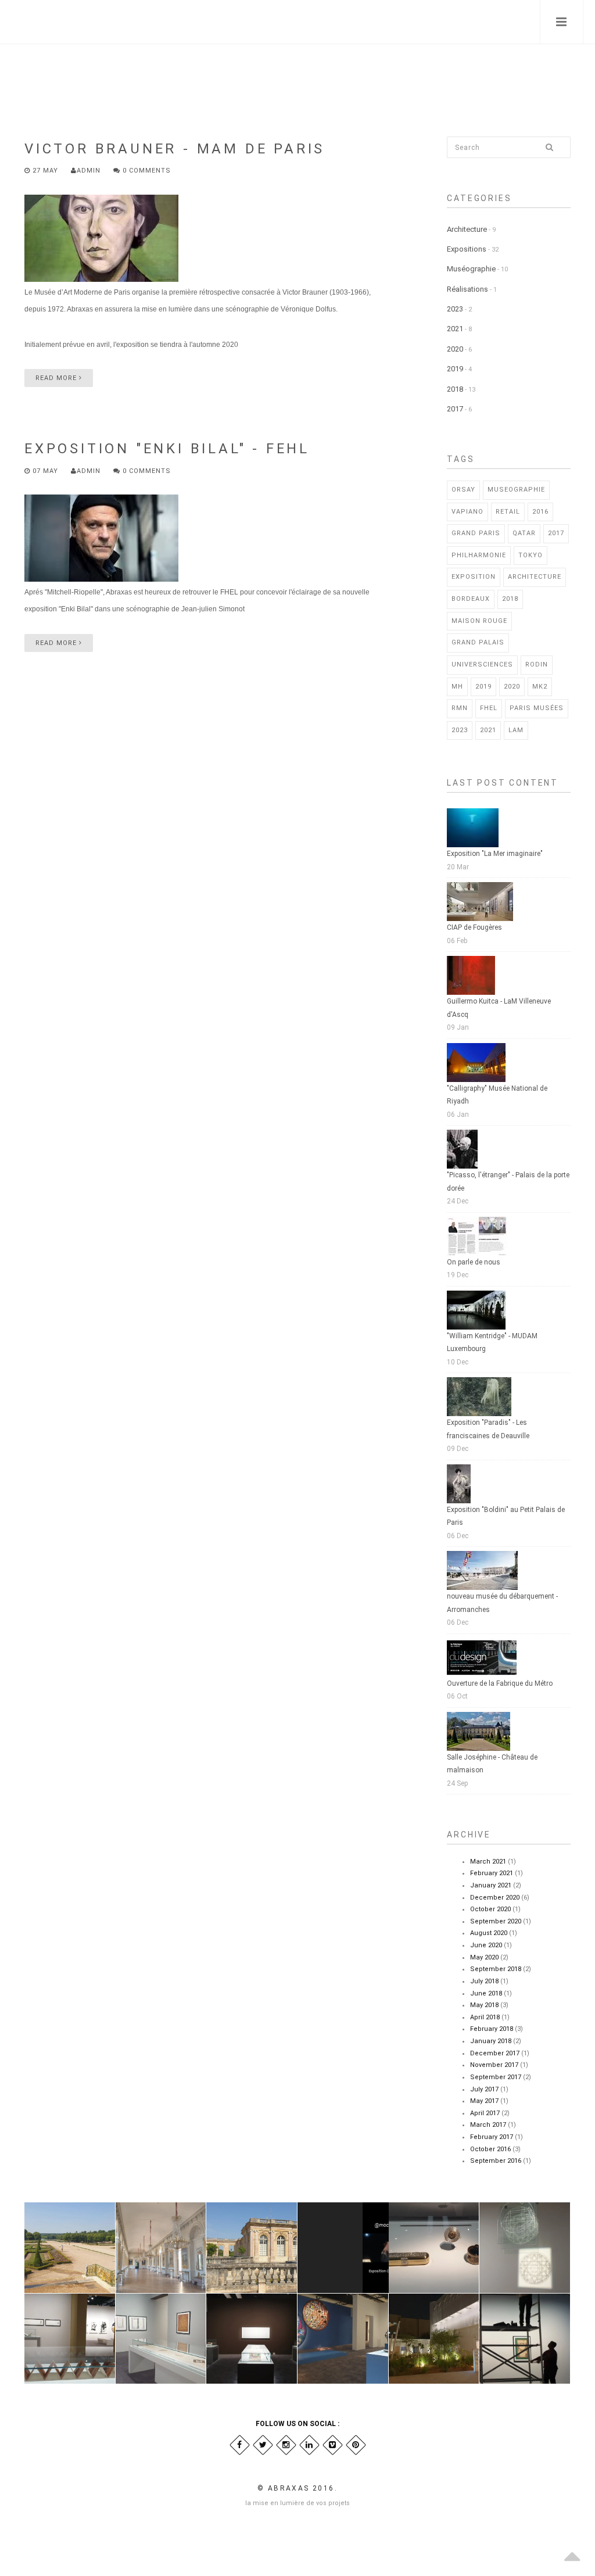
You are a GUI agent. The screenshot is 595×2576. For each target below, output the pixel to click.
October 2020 (490, 1909)
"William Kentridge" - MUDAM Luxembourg (492, 1343)
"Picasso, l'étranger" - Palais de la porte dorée (508, 1182)
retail (508, 512)
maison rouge (479, 621)
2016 (540, 512)
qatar (524, 533)
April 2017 (485, 2113)
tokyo (531, 555)
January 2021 (491, 1885)
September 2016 (496, 2161)
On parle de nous (474, 1262)
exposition (474, 577)
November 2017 (494, 2065)
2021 (455, 329)
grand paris (476, 533)
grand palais (478, 642)
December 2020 (495, 1898)
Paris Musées (537, 708)
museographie (516, 490)
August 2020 (489, 1933)
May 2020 (484, 1957)
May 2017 (484, 2101)
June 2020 (486, 1945)
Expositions (467, 249)
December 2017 (495, 2053)
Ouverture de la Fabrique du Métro (500, 1683)
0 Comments (146, 171)
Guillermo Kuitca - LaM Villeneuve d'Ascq (499, 1008)
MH (457, 687)
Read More (57, 378)
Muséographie (471, 269)
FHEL (489, 708)
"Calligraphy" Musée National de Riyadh (497, 1095)
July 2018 (484, 1981)
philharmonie (479, 555)
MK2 (540, 687)
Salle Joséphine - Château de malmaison (492, 1764)
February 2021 (492, 1873)
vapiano (467, 512)
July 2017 (484, 2089)
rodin (537, 664)
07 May (45, 471)
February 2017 (492, 2137)
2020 (455, 349)
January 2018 (491, 2041)
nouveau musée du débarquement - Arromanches (502, 1603)
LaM (516, 730)
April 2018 (485, 2017)
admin (89, 171)
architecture (535, 577)
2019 (455, 369)
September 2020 (496, 1921)
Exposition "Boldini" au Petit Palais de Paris (506, 1516)
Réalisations (467, 289)
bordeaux (471, 599)
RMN (460, 708)
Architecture (467, 229)
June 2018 (486, 1993)
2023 (455, 309)
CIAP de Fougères (474, 927)
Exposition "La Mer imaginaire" (495, 854)
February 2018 (492, 2029)
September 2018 (496, 1969)
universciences (482, 664)
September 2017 (496, 2077)
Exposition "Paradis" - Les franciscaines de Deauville (488, 1429)
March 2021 (488, 1862)
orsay (463, 490)
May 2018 (484, 2005)
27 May (45, 171)
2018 (455, 389)
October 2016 (490, 2149)
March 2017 (488, 2125)
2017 (455, 409)
